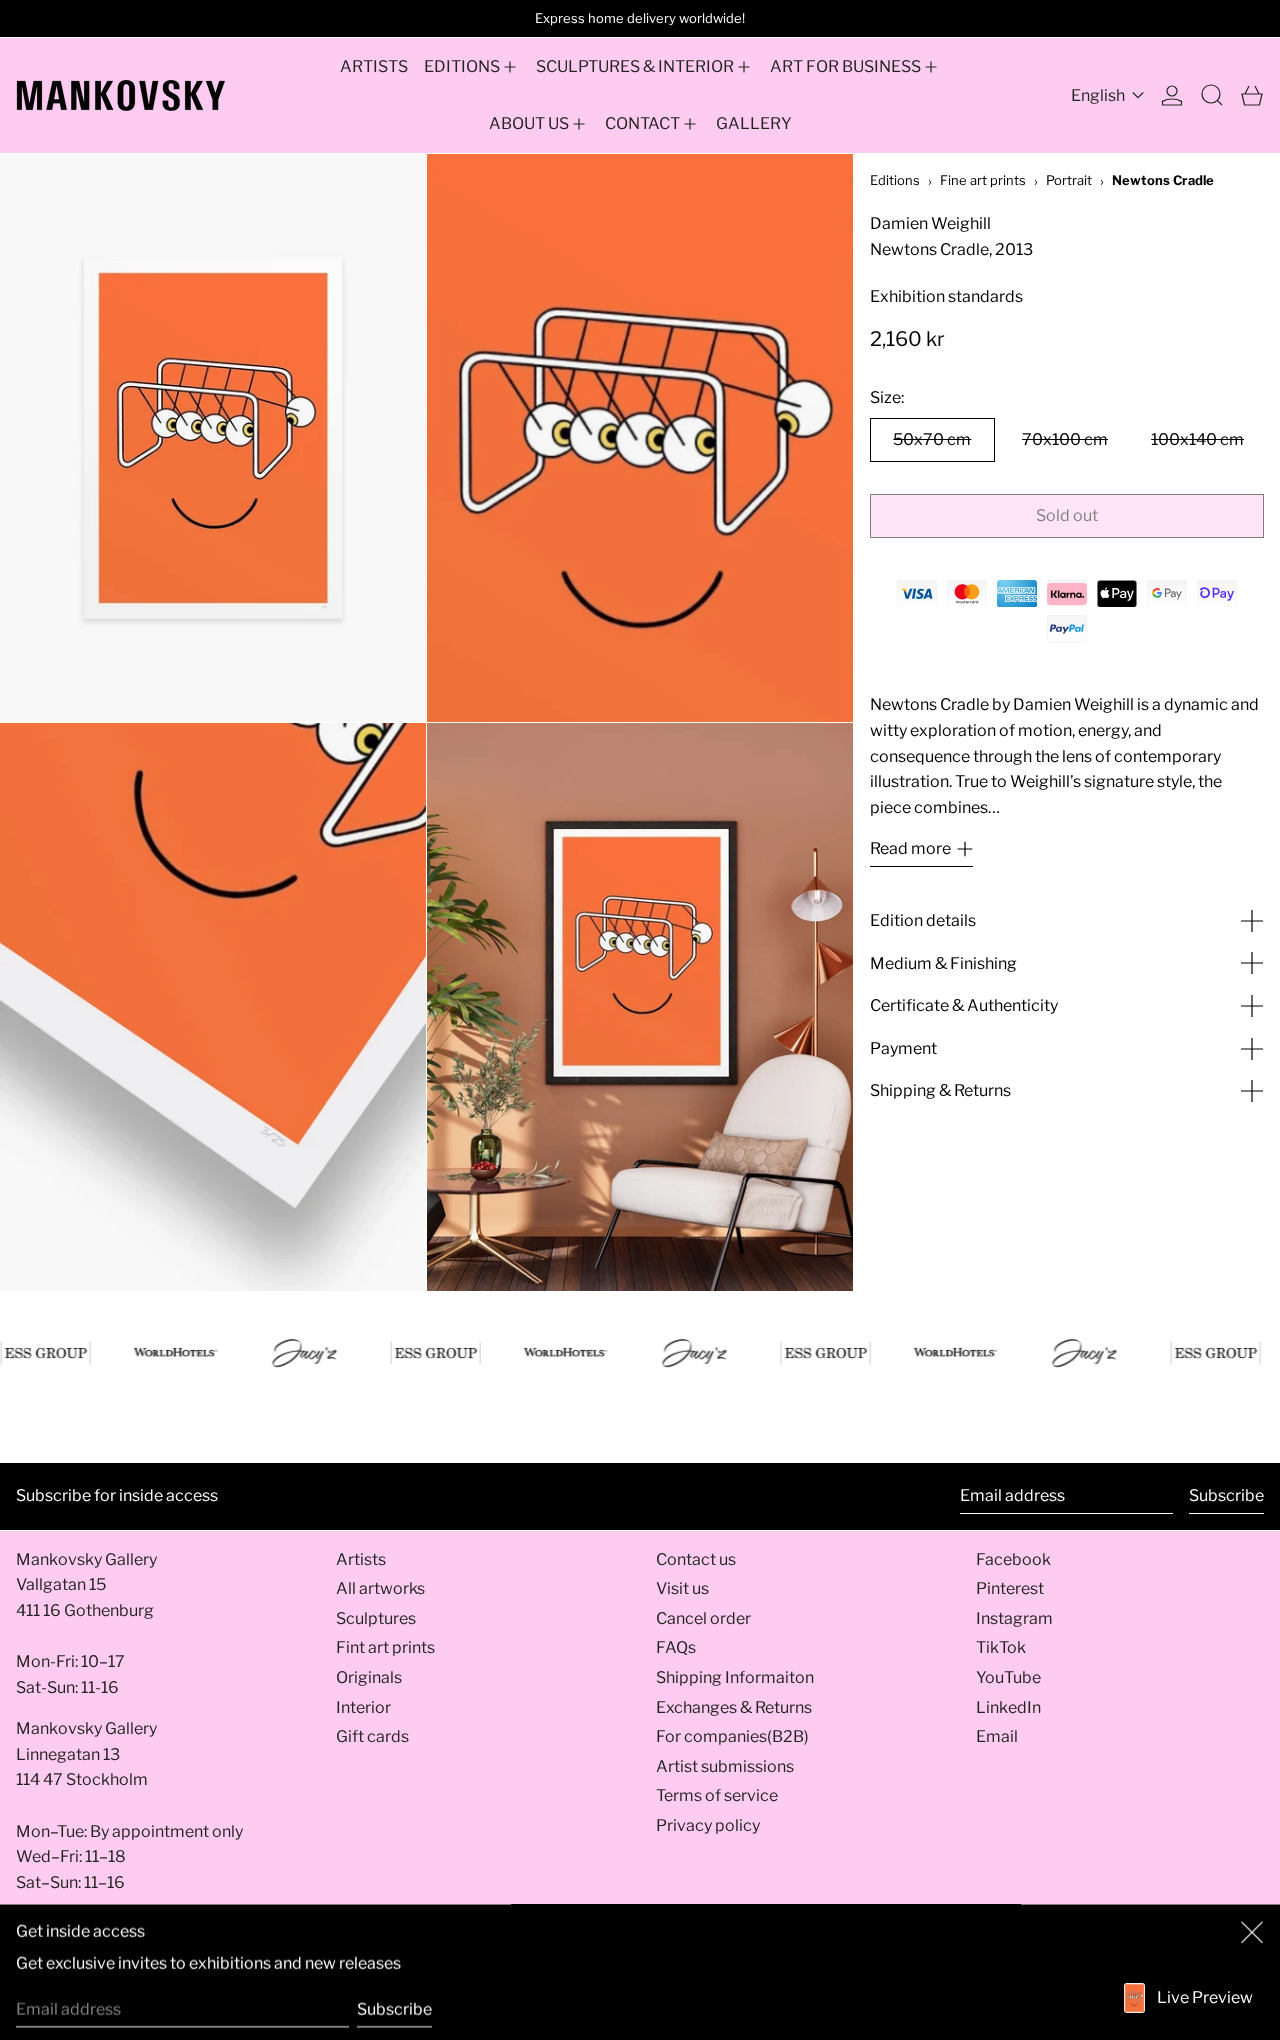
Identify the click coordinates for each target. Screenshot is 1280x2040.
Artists (361, 1559)
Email (997, 1736)
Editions (895, 180)
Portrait (1069, 180)
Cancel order (703, 1618)
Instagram (1014, 1618)
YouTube (1008, 1677)
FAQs (676, 1647)
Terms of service (717, 1795)
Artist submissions (725, 1766)
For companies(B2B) (732, 1736)
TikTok (1001, 1647)
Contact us (696, 1559)
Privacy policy (708, 1825)
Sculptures (376, 1618)
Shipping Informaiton (735, 1677)
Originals (369, 1677)
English (1099, 95)
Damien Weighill (930, 223)
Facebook (1013, 1559)
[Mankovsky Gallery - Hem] (121, 95)
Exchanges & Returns (734, 1707)
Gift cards (372, 1736)
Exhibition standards (946, 296)
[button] (1212, 95)
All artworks (380, 1588)
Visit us (682, 1588)
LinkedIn (1008, 1707)
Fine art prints (983, 180)
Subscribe (1226, 1495)
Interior (363, 1707)
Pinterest (1010, 1588)
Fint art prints (385, 1647)
